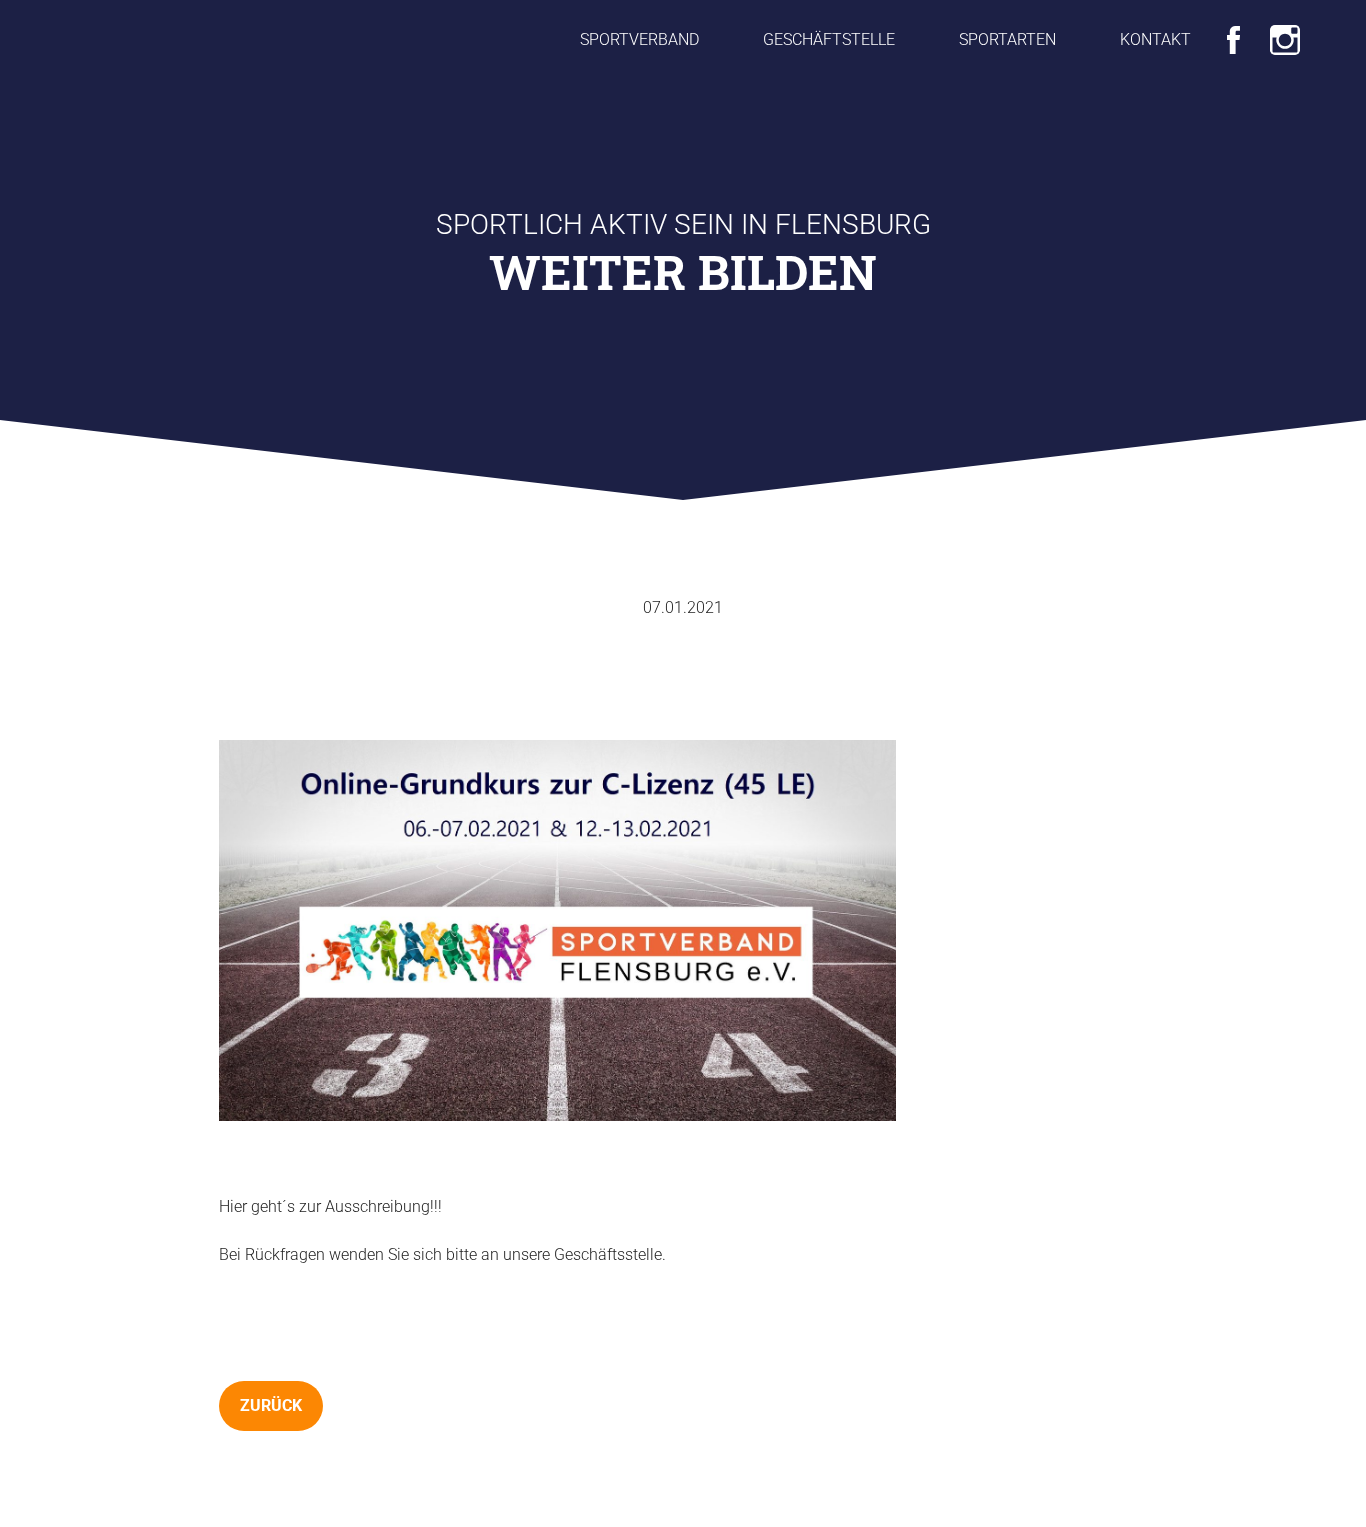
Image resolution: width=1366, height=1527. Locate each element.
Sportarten (1007, 39)
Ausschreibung (377, 1206)
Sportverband (639, 39)
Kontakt (1155, 39)
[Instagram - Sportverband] (1285, 36)
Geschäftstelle (829, 39)
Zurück (271, 1405)
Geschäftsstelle (608, 1254)
